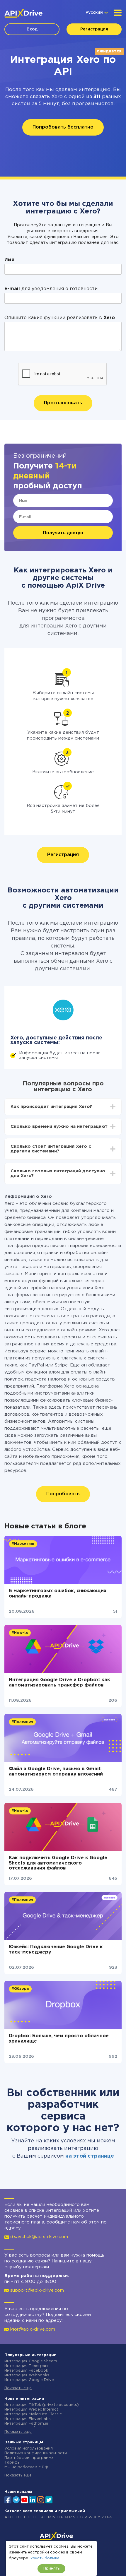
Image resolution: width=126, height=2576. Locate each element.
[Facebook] (8, 2499)
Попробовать (63, 1494)
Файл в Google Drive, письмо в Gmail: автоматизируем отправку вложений (56, 1772)
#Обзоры (20, 1989)
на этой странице (90, 2156)
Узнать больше (45, 2558)
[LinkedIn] (33, 2499)
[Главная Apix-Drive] (23, 13)
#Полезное (22, 1722)
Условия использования (29, 2448)
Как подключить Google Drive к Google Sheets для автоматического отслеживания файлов (58, 1863)
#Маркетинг (23, 1544)
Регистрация (94, 29)
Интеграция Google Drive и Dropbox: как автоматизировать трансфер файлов (59, 1683)
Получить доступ (63, 533)
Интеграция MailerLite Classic (33, 2414)
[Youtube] (24, 2499)
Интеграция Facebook (26, 2371)
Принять (51, 2569)
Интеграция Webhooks (27, 2375)
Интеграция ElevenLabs (28, 2419)
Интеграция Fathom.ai (26, 2424)
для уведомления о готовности (51, 289)
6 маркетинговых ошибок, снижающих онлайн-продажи (58, 1594)
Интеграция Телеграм (26, 2366)
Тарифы (12, 2463)
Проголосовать (63, 403)
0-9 (109, 2517)
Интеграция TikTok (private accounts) (42, 2405)
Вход (32, 29)
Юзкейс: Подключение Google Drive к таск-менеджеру (56, 1950)
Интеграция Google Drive (29, 2380)
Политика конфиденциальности (36, 2453)
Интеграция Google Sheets (31, 2361)
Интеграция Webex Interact (31, 2410)
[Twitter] (49, 2499)
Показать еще (18, 2388)
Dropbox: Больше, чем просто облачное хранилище (59, 2039)
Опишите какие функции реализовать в (60, 318)
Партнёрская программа (29, 2458)
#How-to (20, 1633)
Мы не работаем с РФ (26, 2467)
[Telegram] (16, 2500)
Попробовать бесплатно (63, 127)
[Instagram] (41, 2499)
